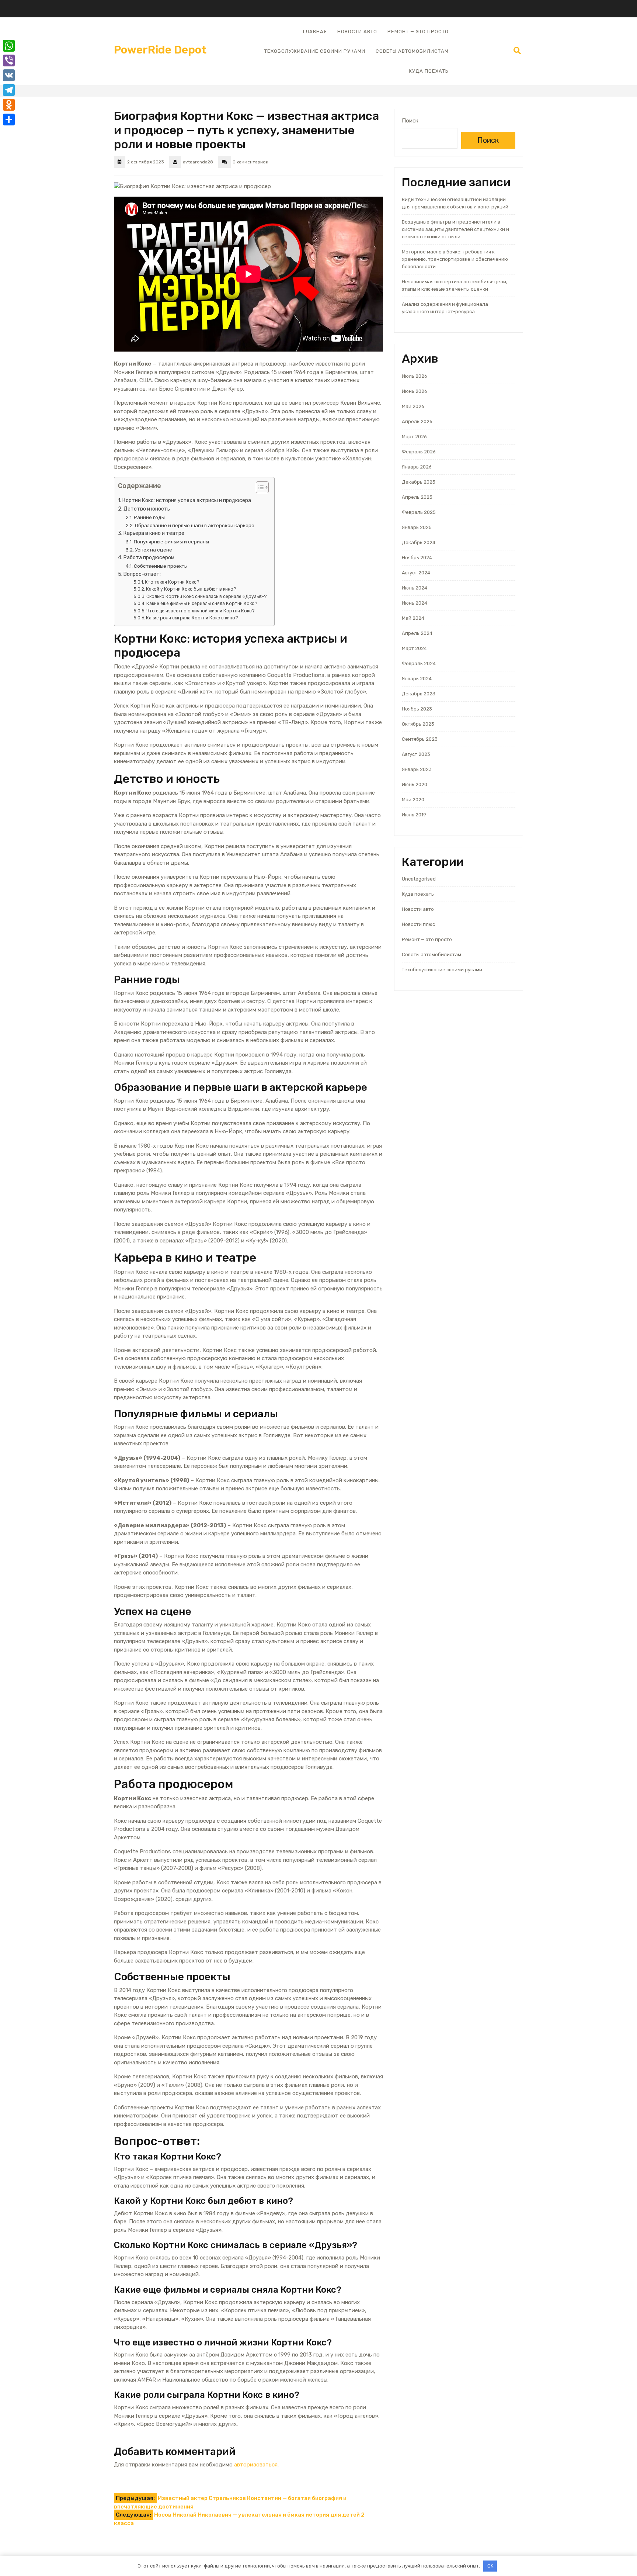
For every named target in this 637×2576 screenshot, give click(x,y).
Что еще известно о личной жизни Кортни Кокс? (201, 611)
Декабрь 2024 (419, 542)
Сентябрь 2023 (420, 739)
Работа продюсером (149, 558)
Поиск (410, 121)
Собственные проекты (161, 566)
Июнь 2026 (415, 391)
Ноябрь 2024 (417, 558)
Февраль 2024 (419, 663)
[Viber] (9, 60)
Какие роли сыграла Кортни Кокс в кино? (192, 618)
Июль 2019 (414, 815)
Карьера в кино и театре (154, 533)
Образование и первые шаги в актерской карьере (195, 525)
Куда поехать (429, 71)
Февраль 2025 (419, 512)
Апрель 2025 (417, 497)
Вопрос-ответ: (142, 574)
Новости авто (357, 32)
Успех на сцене (154, 550)
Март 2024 (414, 648)
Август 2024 (416, 573)
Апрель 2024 (417, 633)
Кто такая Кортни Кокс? (172, 582)
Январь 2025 (417, 527)
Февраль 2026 (419, 452)
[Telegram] (9, 90)
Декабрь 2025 (419, 482)
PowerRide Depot (160, 50)
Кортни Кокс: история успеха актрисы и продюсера (187, 500)
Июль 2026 (415, 376)
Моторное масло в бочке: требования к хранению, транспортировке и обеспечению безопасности (455, 259)
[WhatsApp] (9, 46)
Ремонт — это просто (418, 32)
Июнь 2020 (415, 784)
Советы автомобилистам (412, 51)
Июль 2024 (415, 588)
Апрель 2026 (417, 421)
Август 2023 (416, 754)
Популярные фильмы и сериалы (171, 542)
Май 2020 (413, 800)
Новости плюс (418, 924)
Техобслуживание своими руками (315, 51)
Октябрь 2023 (418, 724)
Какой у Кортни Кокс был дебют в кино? (191, 589)
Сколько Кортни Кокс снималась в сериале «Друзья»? (207, 597)
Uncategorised (419, 879)
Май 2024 (413, 618)
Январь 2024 (417, 679)
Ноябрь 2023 (417, 709)
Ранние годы (149, 517)
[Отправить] (9, 120)
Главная (315, 32)
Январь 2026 (417, 467)
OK (490, 2566)
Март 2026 (414, 437)
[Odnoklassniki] (9, 105)
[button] (259, 489)
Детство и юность (147, 509)
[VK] (9, 75)
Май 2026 (413, 406)
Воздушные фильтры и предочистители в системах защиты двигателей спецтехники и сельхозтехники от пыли (455, 229)
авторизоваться (256, 2465)
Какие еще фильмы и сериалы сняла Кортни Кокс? (202, 604)
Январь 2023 (417, 769)
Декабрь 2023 (419, 694)
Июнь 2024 (415, 603)
